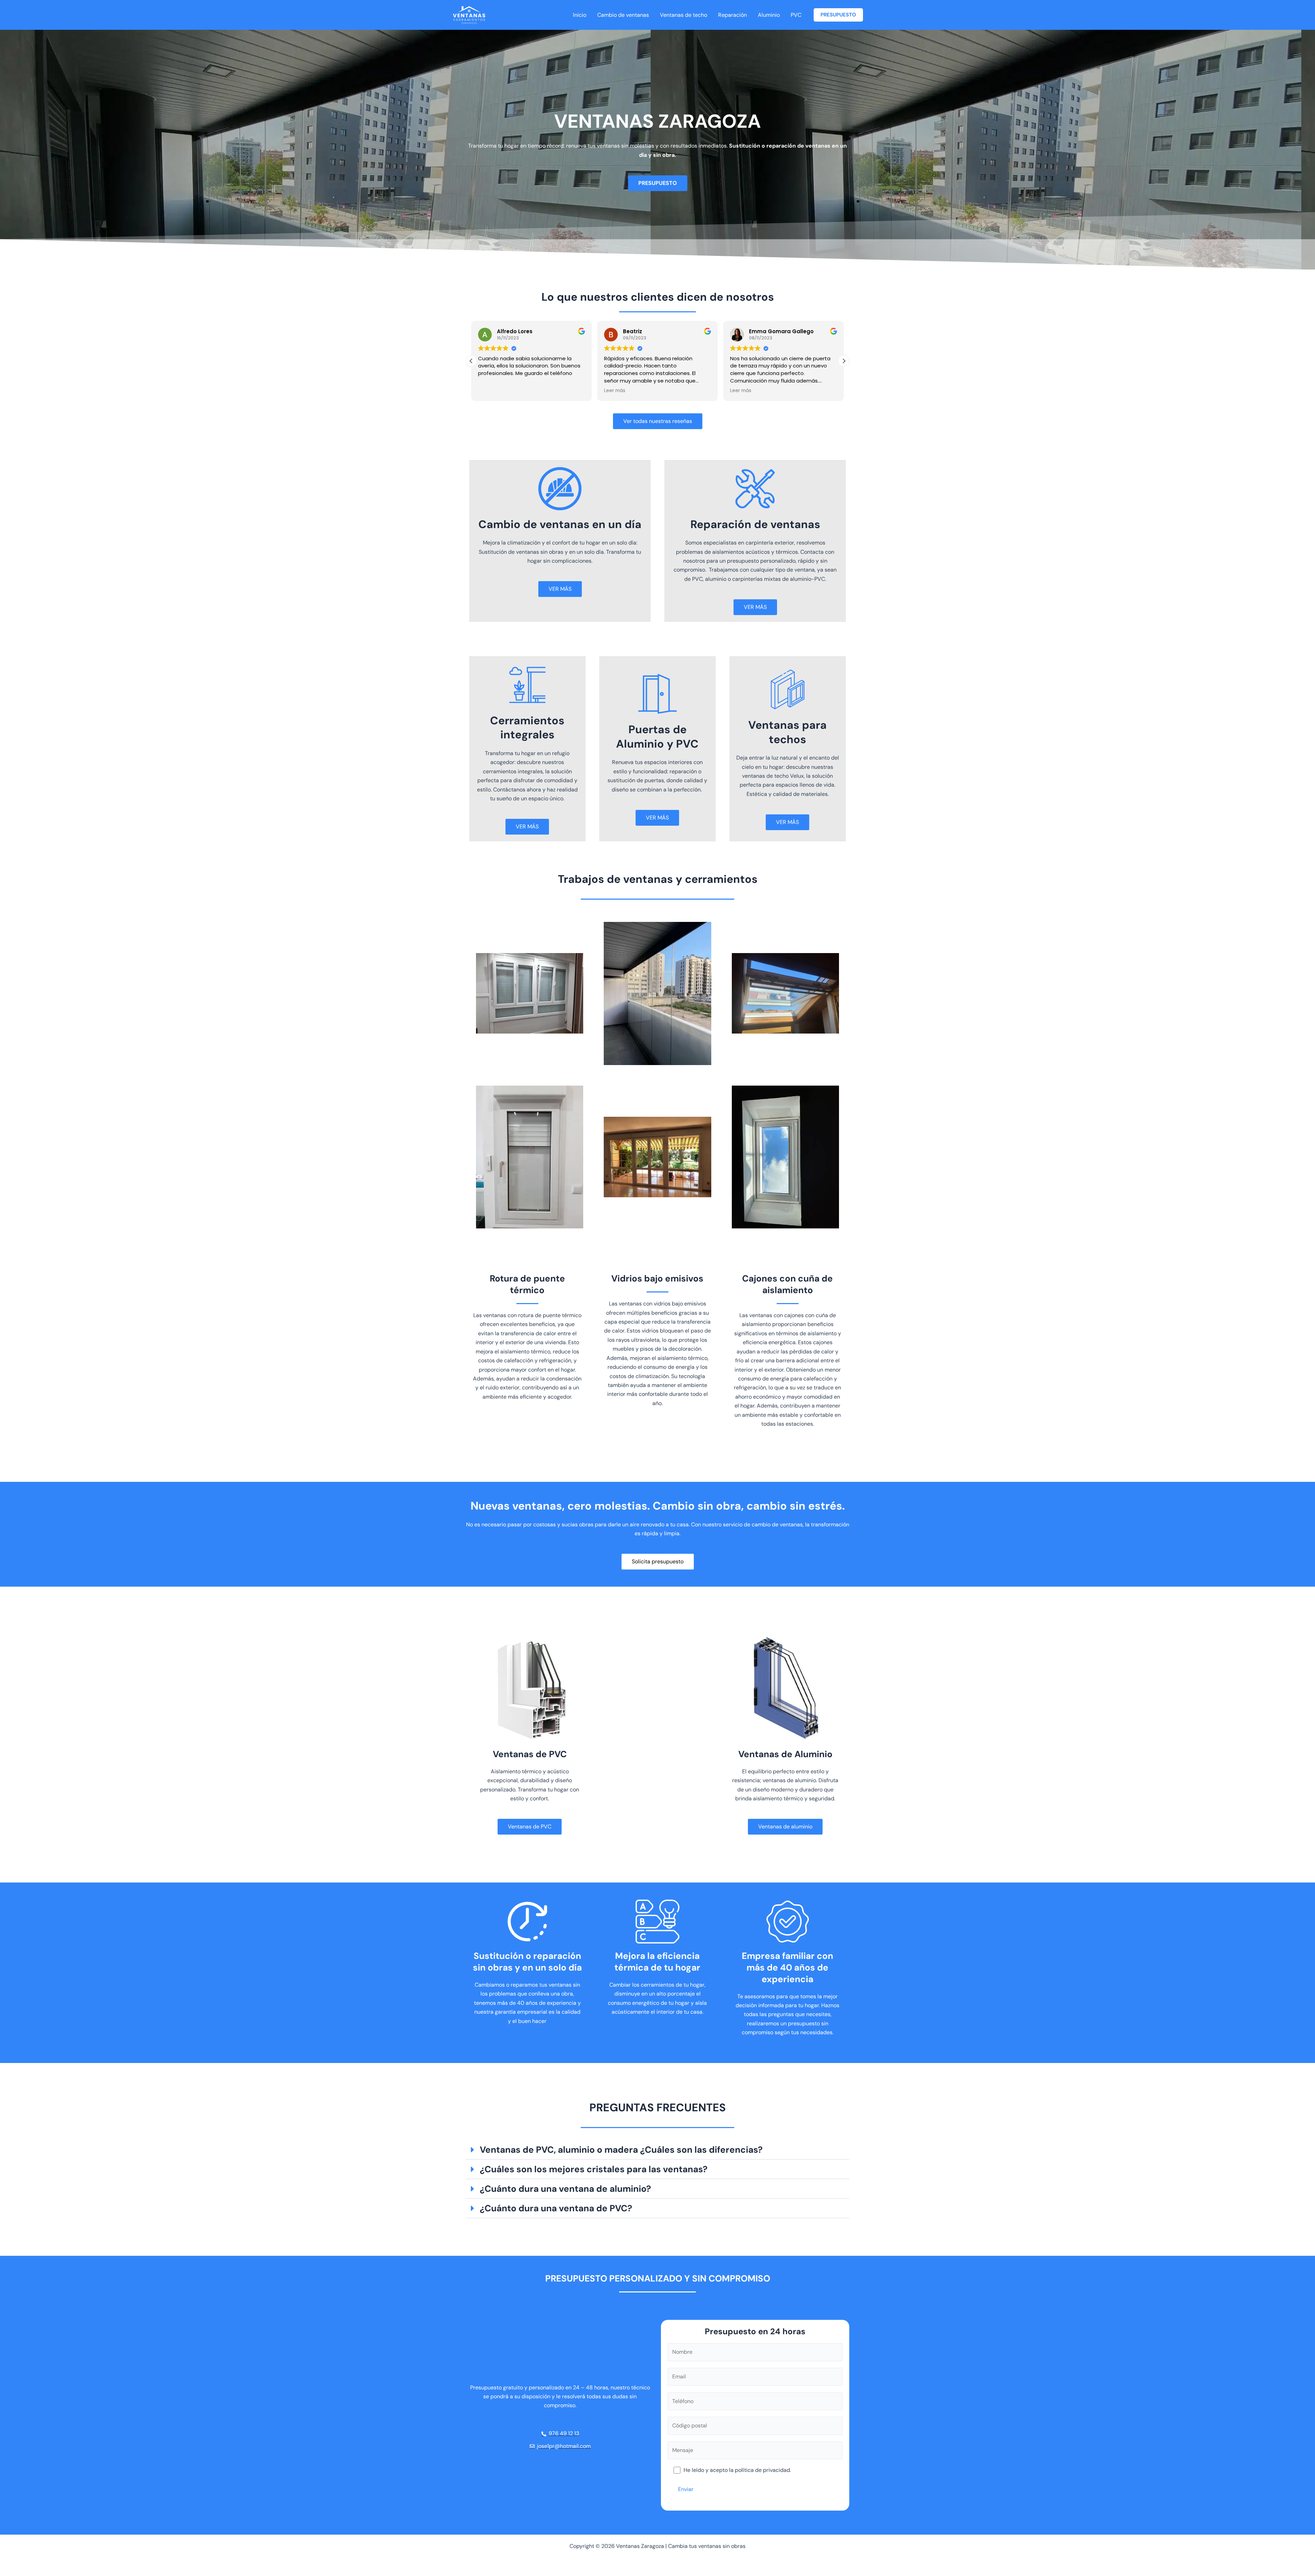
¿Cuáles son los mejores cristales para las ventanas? (594, 2169)
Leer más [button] (489, 391)
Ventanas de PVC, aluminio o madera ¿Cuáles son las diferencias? (621, 2150)
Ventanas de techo (684, 15)
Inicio (580, 15)
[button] (838, 15)
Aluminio (769, 15)
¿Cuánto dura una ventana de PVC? (556, 2208)
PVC (796, 15)
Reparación (732, 15)
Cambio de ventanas (623, 15)
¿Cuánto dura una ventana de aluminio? (565, 2189)
